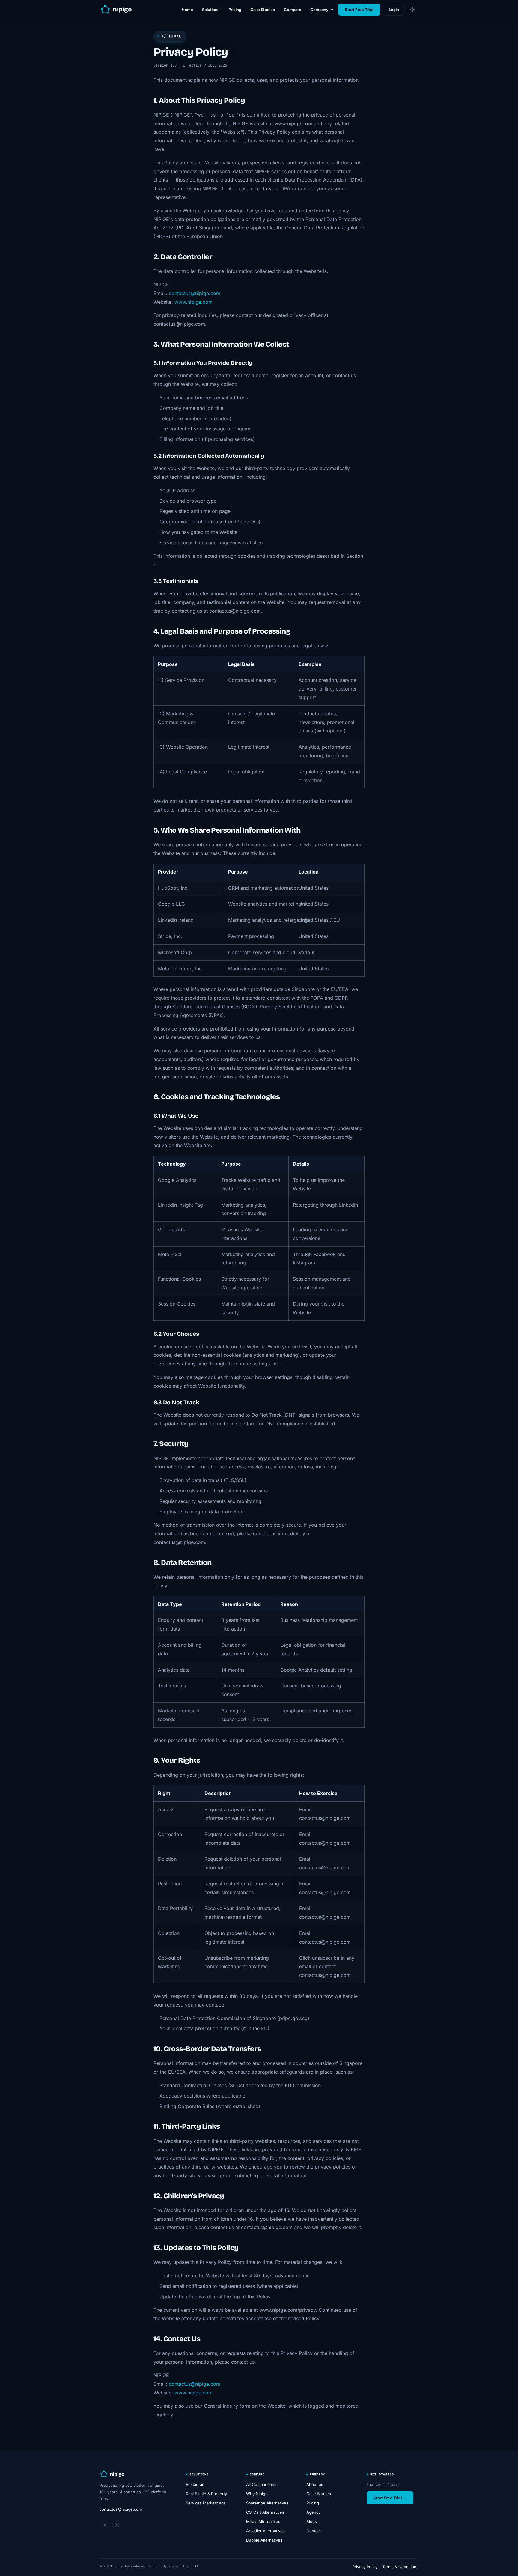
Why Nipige (257, 2494)
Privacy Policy (365, 2567)
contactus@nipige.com (195, 293)
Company (319, 10)
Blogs (312, 2521)
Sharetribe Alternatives (267, 2503)
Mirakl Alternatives (263, 2521)
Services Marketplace (206, 2503)
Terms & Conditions (400, 2567)
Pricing (235, 10)
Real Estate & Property (206, 2494)
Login (394, 10)
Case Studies (263, 10)
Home (187, 10)
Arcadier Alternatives (265, 2531)
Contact (314, 2531)
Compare (293, 10)
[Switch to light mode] (413, 10)
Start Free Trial (359, 10)
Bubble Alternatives (264, 2540)
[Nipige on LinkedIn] (104, 2525)
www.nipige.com (194, 302)
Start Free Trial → (390, 2498)
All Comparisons (261, 2484)
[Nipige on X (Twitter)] (117, 2525)
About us (315, 2484)
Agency (313, 2512)
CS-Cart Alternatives (265, 2512)
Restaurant (196, 2484)
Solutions (211, 10)
